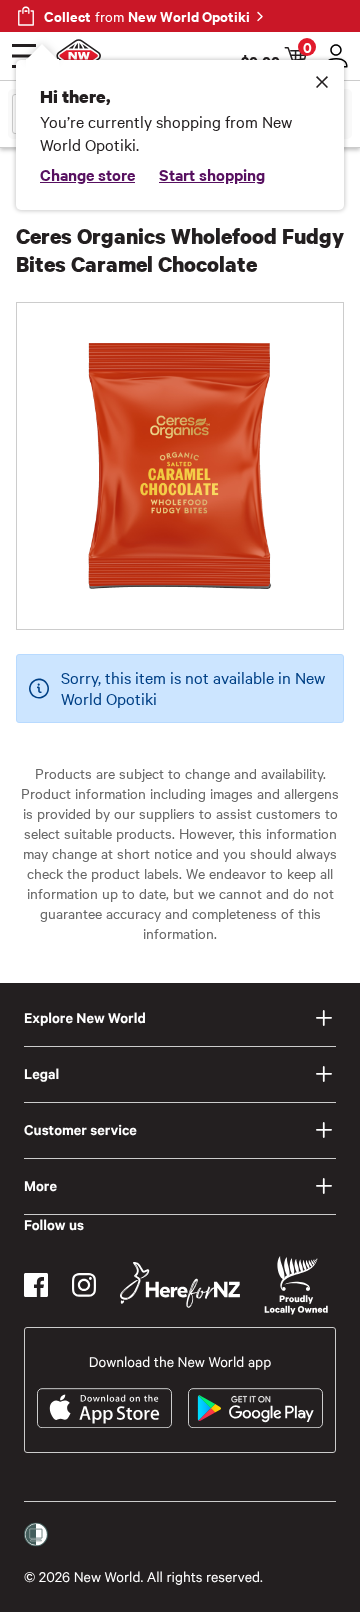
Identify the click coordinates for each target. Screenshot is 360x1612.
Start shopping (212, 174)
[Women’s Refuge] (36, 1535)
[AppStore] (104, 1408)
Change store (87, 174)
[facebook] (36, 1285)
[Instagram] (84, 1285)
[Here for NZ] (180, 1285)
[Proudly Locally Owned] (296, 1285)
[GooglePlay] (255, 1408)
